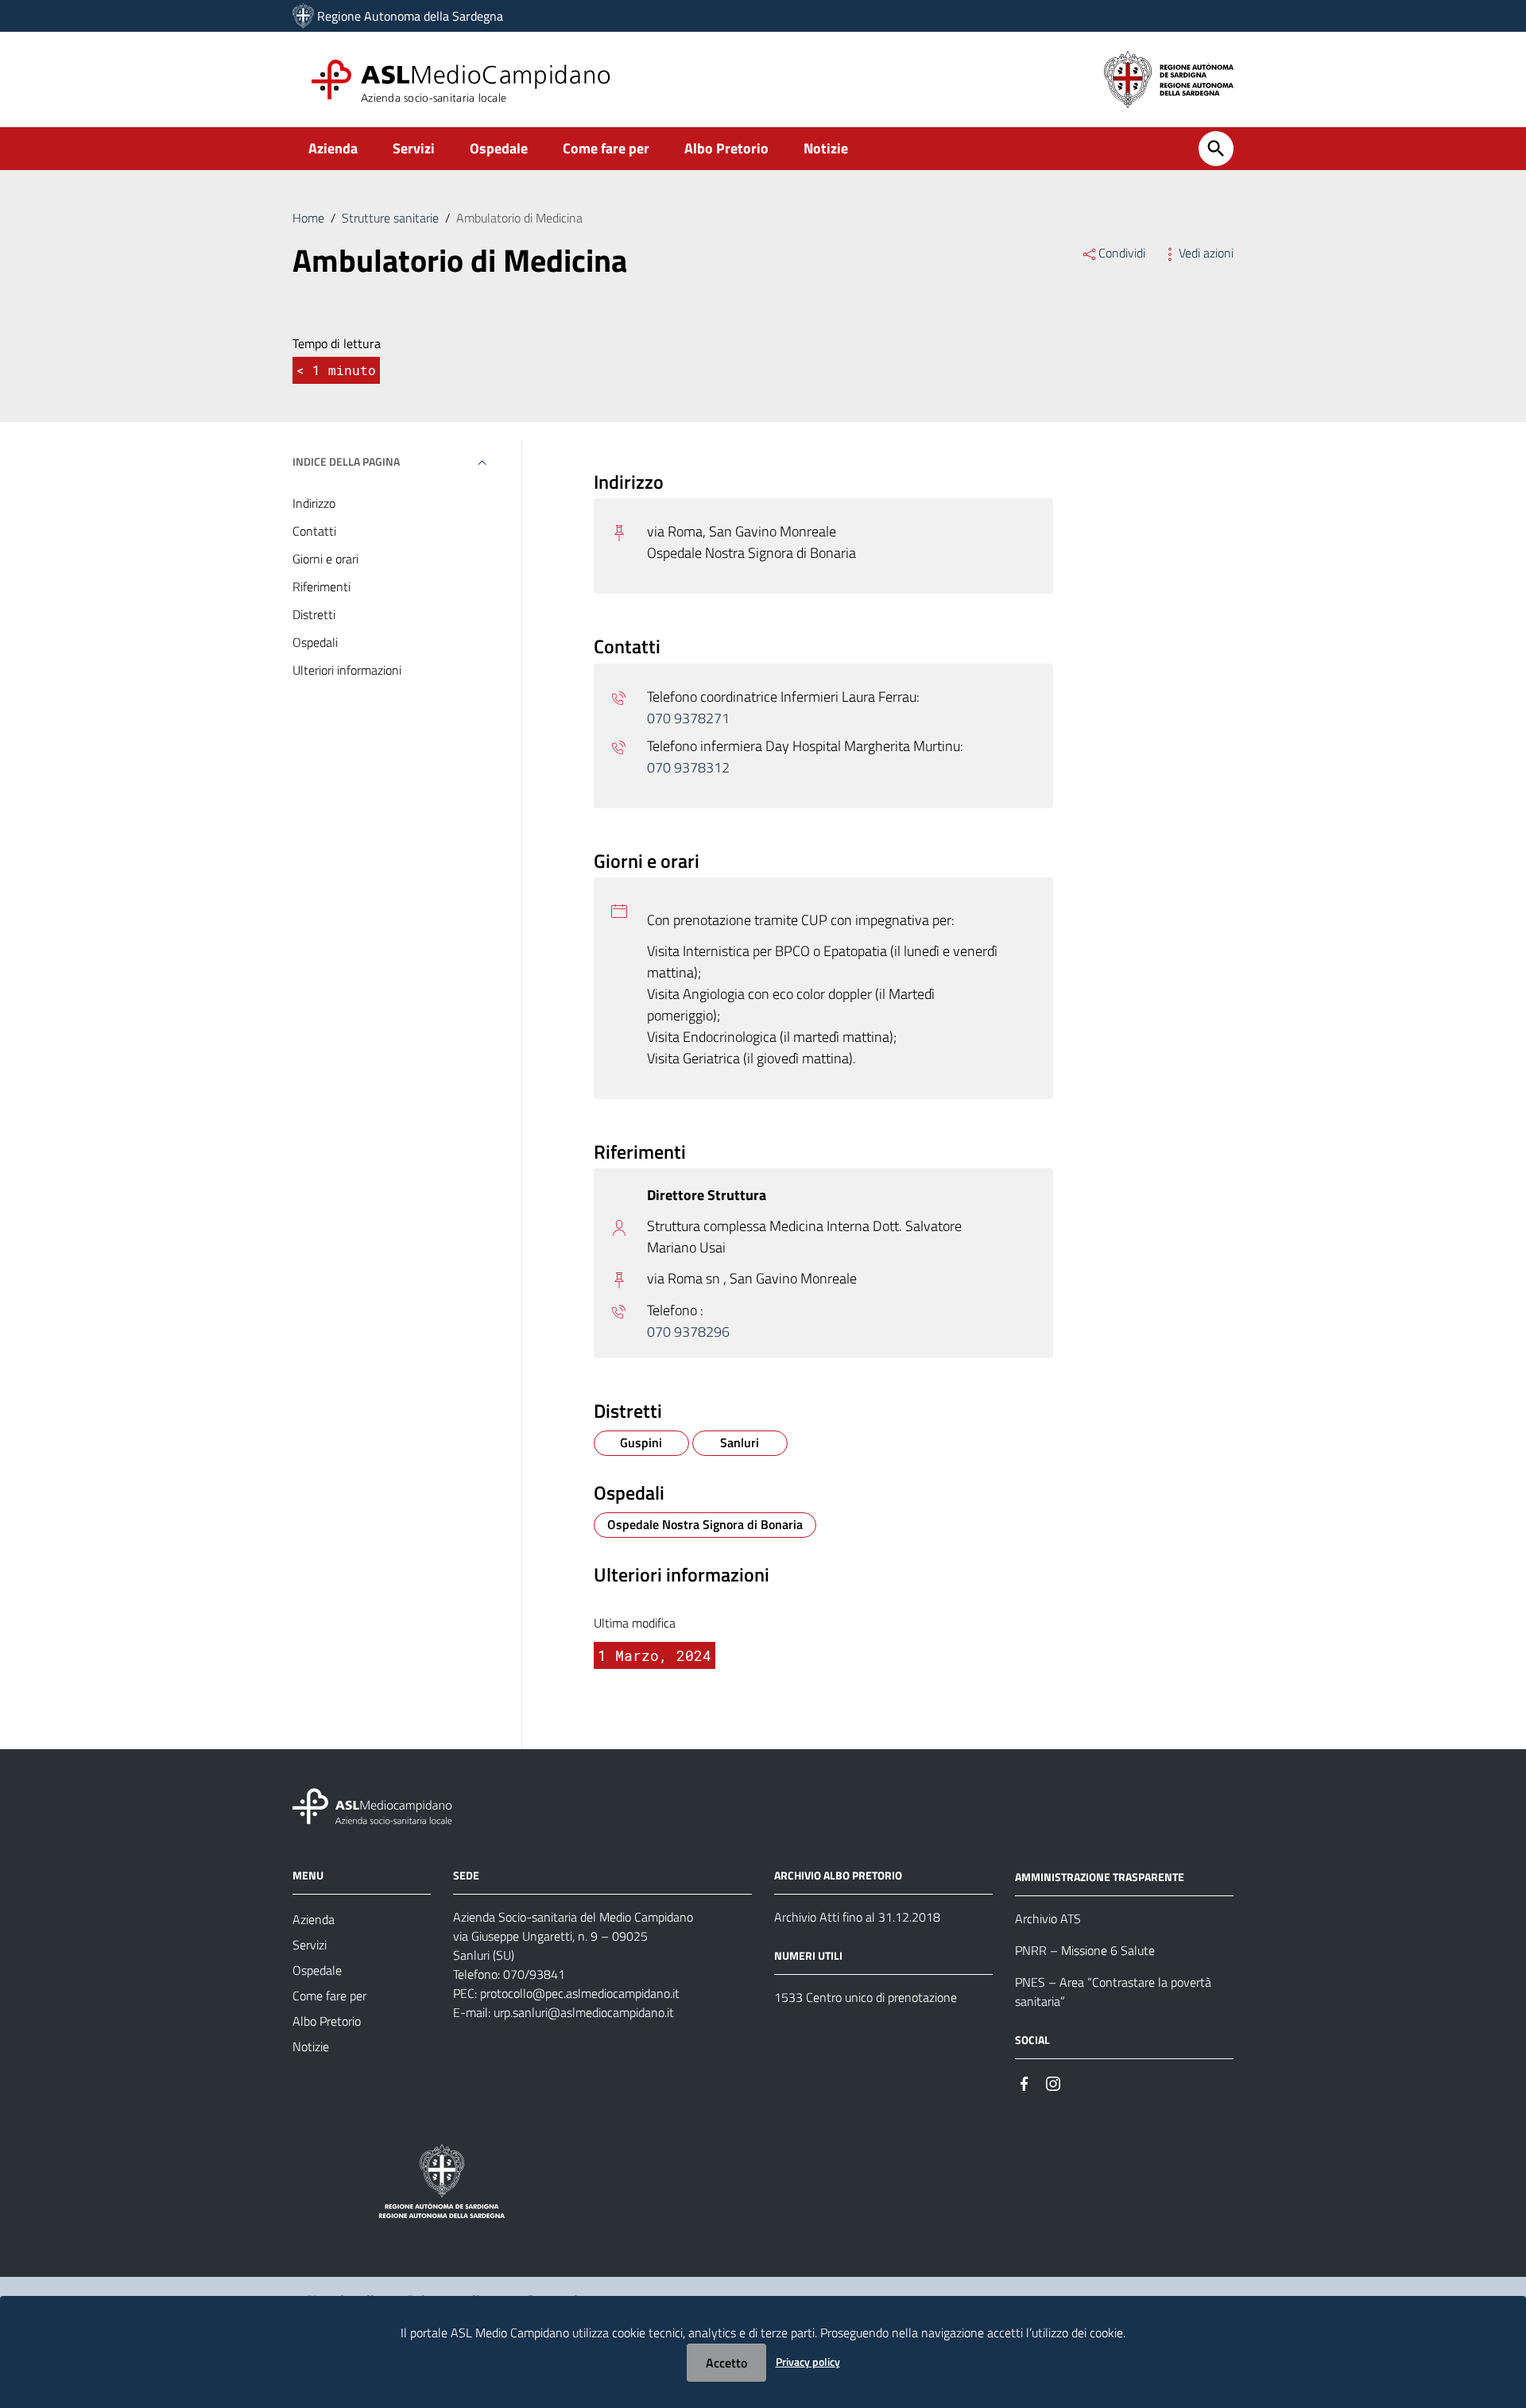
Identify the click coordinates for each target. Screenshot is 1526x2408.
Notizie (826, 148)
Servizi (414, 148)
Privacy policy (808, 2362)
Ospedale (499, 148)
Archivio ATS (1048, 1918)
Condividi (1122, 253)
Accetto (726, 2363)
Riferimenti (321, 587)
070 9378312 (688, 767)
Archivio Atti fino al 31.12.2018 (857, 1917)
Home (308, 218)
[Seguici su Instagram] (1053, 2083)
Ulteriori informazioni (347, 670)
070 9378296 (688, 1332)
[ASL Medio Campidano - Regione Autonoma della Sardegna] (373, 1805)
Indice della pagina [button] (346, 461)
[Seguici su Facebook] (1024, 2083)
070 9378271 (688, 718)
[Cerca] (1216, 149)
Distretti (314, 614)
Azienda (333, 148)
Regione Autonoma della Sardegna (410, 16)
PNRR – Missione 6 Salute (1085, 1950)
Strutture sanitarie (390, 218)
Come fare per (606, 148)
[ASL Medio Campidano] (303, 16)
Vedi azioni (1206, 253)
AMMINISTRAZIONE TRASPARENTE (1100, 1877)
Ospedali (315, 642)
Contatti (314, 531)
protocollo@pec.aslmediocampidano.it (580, 1993)
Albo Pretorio (726, 148)
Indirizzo (314, 503)
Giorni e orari (325, 559)
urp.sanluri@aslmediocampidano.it (584, 2012)
